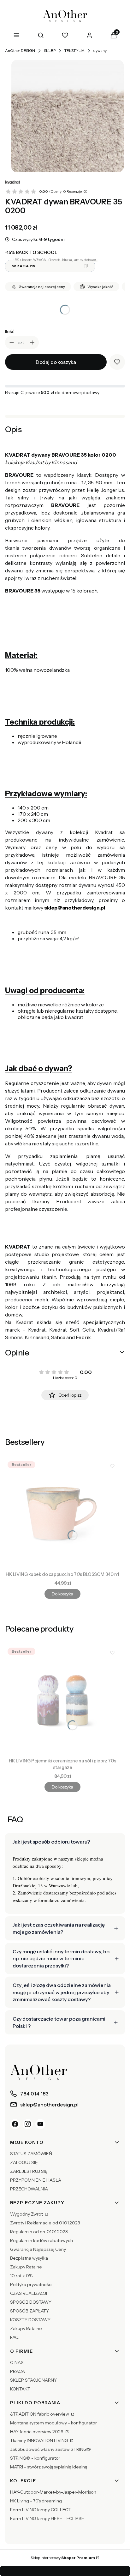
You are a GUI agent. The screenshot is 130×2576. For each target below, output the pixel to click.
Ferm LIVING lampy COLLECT (40, 2510)
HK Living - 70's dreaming (36, 2501)
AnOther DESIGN (20, 50)
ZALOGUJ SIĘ (24, 2162)
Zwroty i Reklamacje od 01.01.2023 (45, 2223)
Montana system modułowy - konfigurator (53, 2423)
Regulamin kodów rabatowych (41, 2240)
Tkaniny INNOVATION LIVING (40, 2440)
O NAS (17, 2362)
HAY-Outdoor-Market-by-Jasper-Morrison (53, 2492)
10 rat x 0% (21, 2276)
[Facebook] (15, 2124)
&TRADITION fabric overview (40, 2414)
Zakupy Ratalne (26, 2267)
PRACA (18, 2371)
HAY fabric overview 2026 (37, 2432)
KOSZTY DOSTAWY (30, 2320)
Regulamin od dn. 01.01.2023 (39, 2232)
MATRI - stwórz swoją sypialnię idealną (49, 2467)
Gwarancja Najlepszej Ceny (38, 2249)
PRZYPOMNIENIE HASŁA (36, 2180)
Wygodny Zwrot (27, 2214)
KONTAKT (20, 2389)
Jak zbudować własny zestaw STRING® (50, 2449)
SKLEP (50, 50)
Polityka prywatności (31, 2284)
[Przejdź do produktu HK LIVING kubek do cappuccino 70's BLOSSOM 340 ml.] (62, 1514)
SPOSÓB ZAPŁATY (30, 2311)
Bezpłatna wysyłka (29, 2258)
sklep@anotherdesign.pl (75, 908)
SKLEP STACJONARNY (33, 2380)
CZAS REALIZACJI (29, 2293)
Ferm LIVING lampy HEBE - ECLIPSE (47, 2518)
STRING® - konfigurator (35, 2458)
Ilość (10, 331)
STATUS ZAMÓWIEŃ (31, 2154)
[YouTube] (40, 2124)
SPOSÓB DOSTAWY (31, 2302)
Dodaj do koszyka (56, 362)
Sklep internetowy (63, 2558)
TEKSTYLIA (74, 50)
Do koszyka (62, 1594)
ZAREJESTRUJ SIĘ (29, 2171)
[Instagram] (28, 2124)
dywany (100, 50)
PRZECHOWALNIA (29, 2189)
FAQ (14, 2337)
